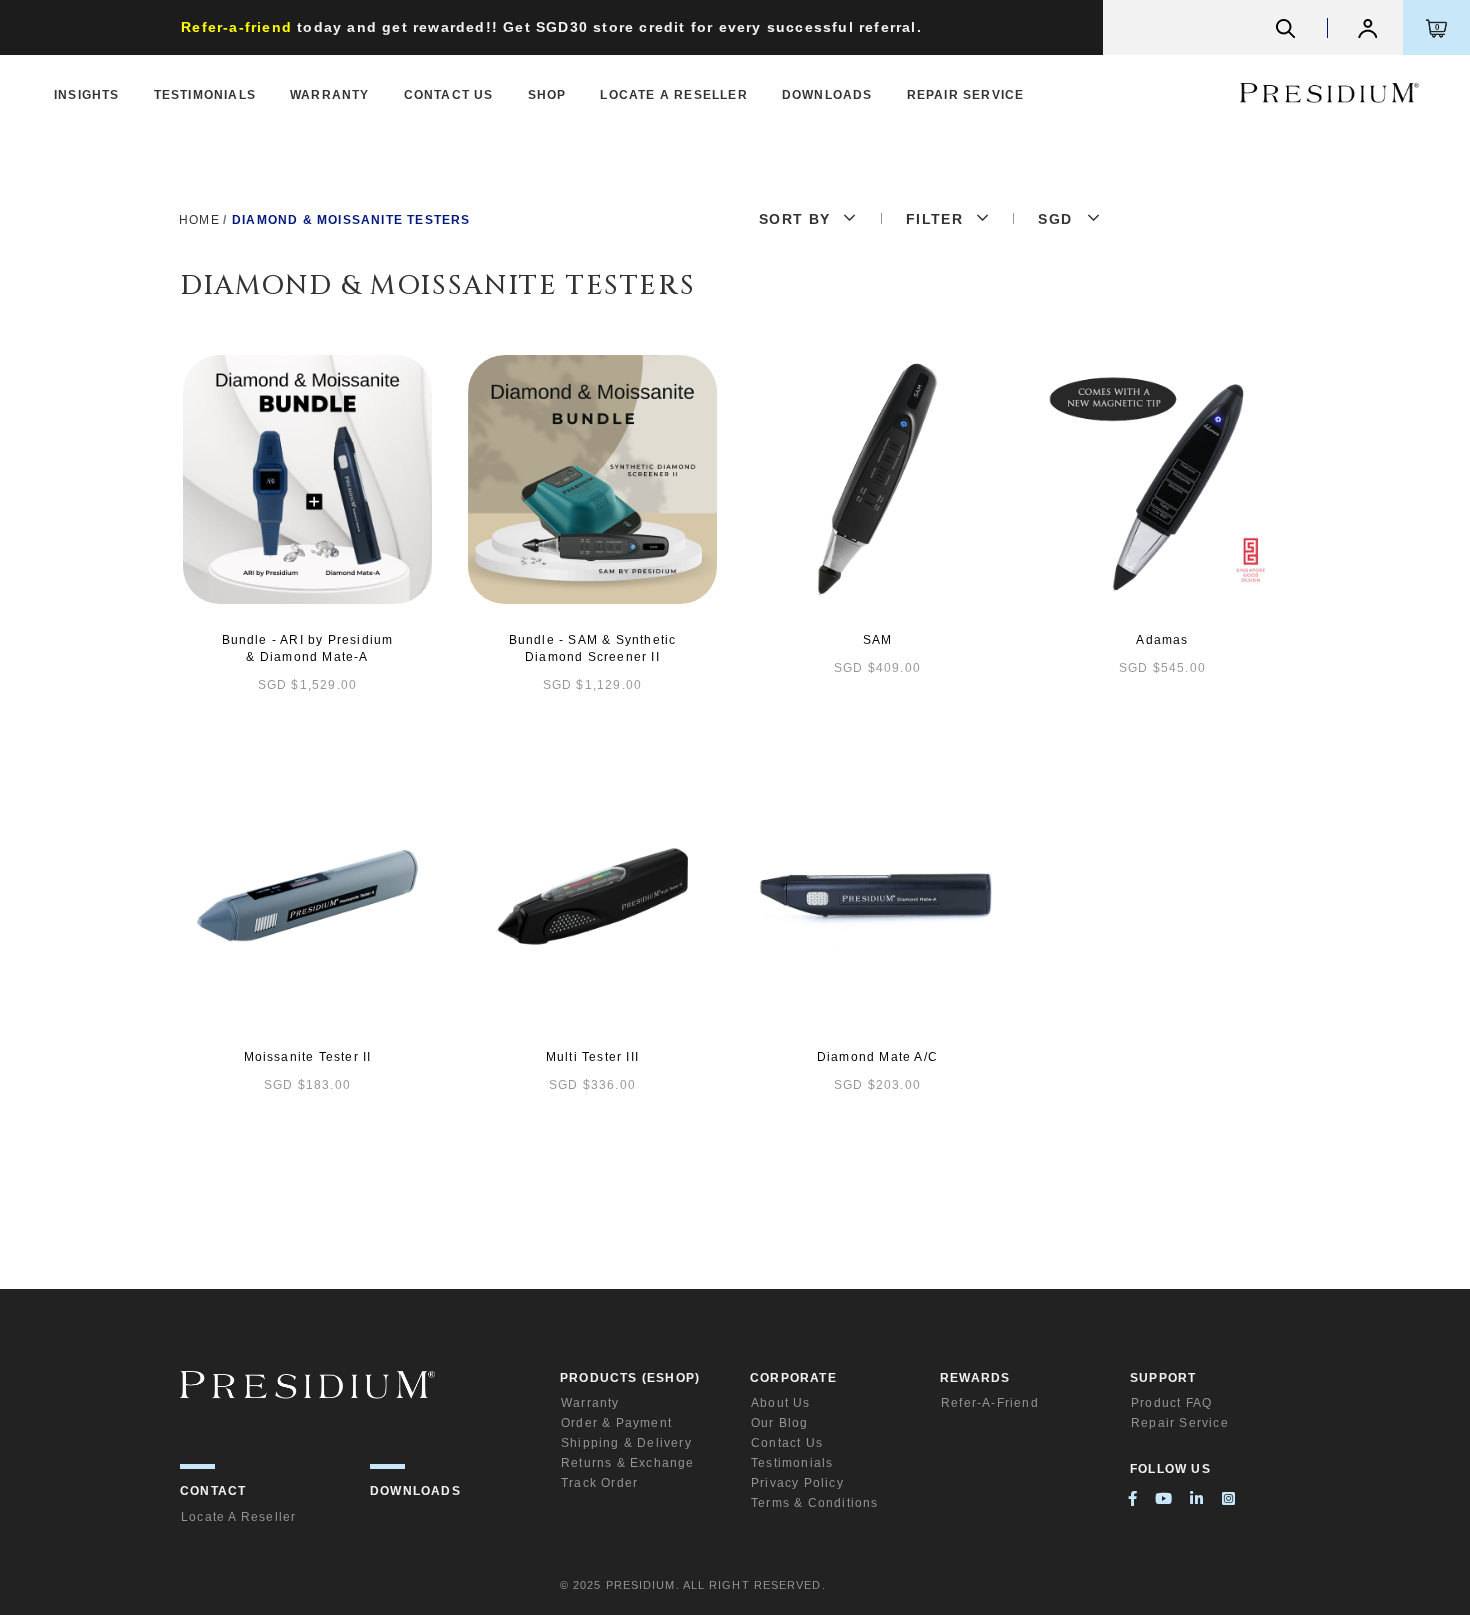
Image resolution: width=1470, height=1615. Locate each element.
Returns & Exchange (628, 1463)
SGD (1055, 219)
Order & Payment (616, 1423)
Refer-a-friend (990, 1403)
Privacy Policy (797, 1483)
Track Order (599, 1483)
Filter (934, 219)
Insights (87, 95)
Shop (547, 95)
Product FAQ (1171, 1403)
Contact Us (449, 95)
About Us (781, 1403)
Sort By (795, 219)
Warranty (330, 95)
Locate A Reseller (673, 95)
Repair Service (966, 95)
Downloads (827, 95)
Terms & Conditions (815, 1503)
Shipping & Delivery (626, 1443)
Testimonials (205, 95)
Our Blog (780, 1423)
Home (199, 220)
